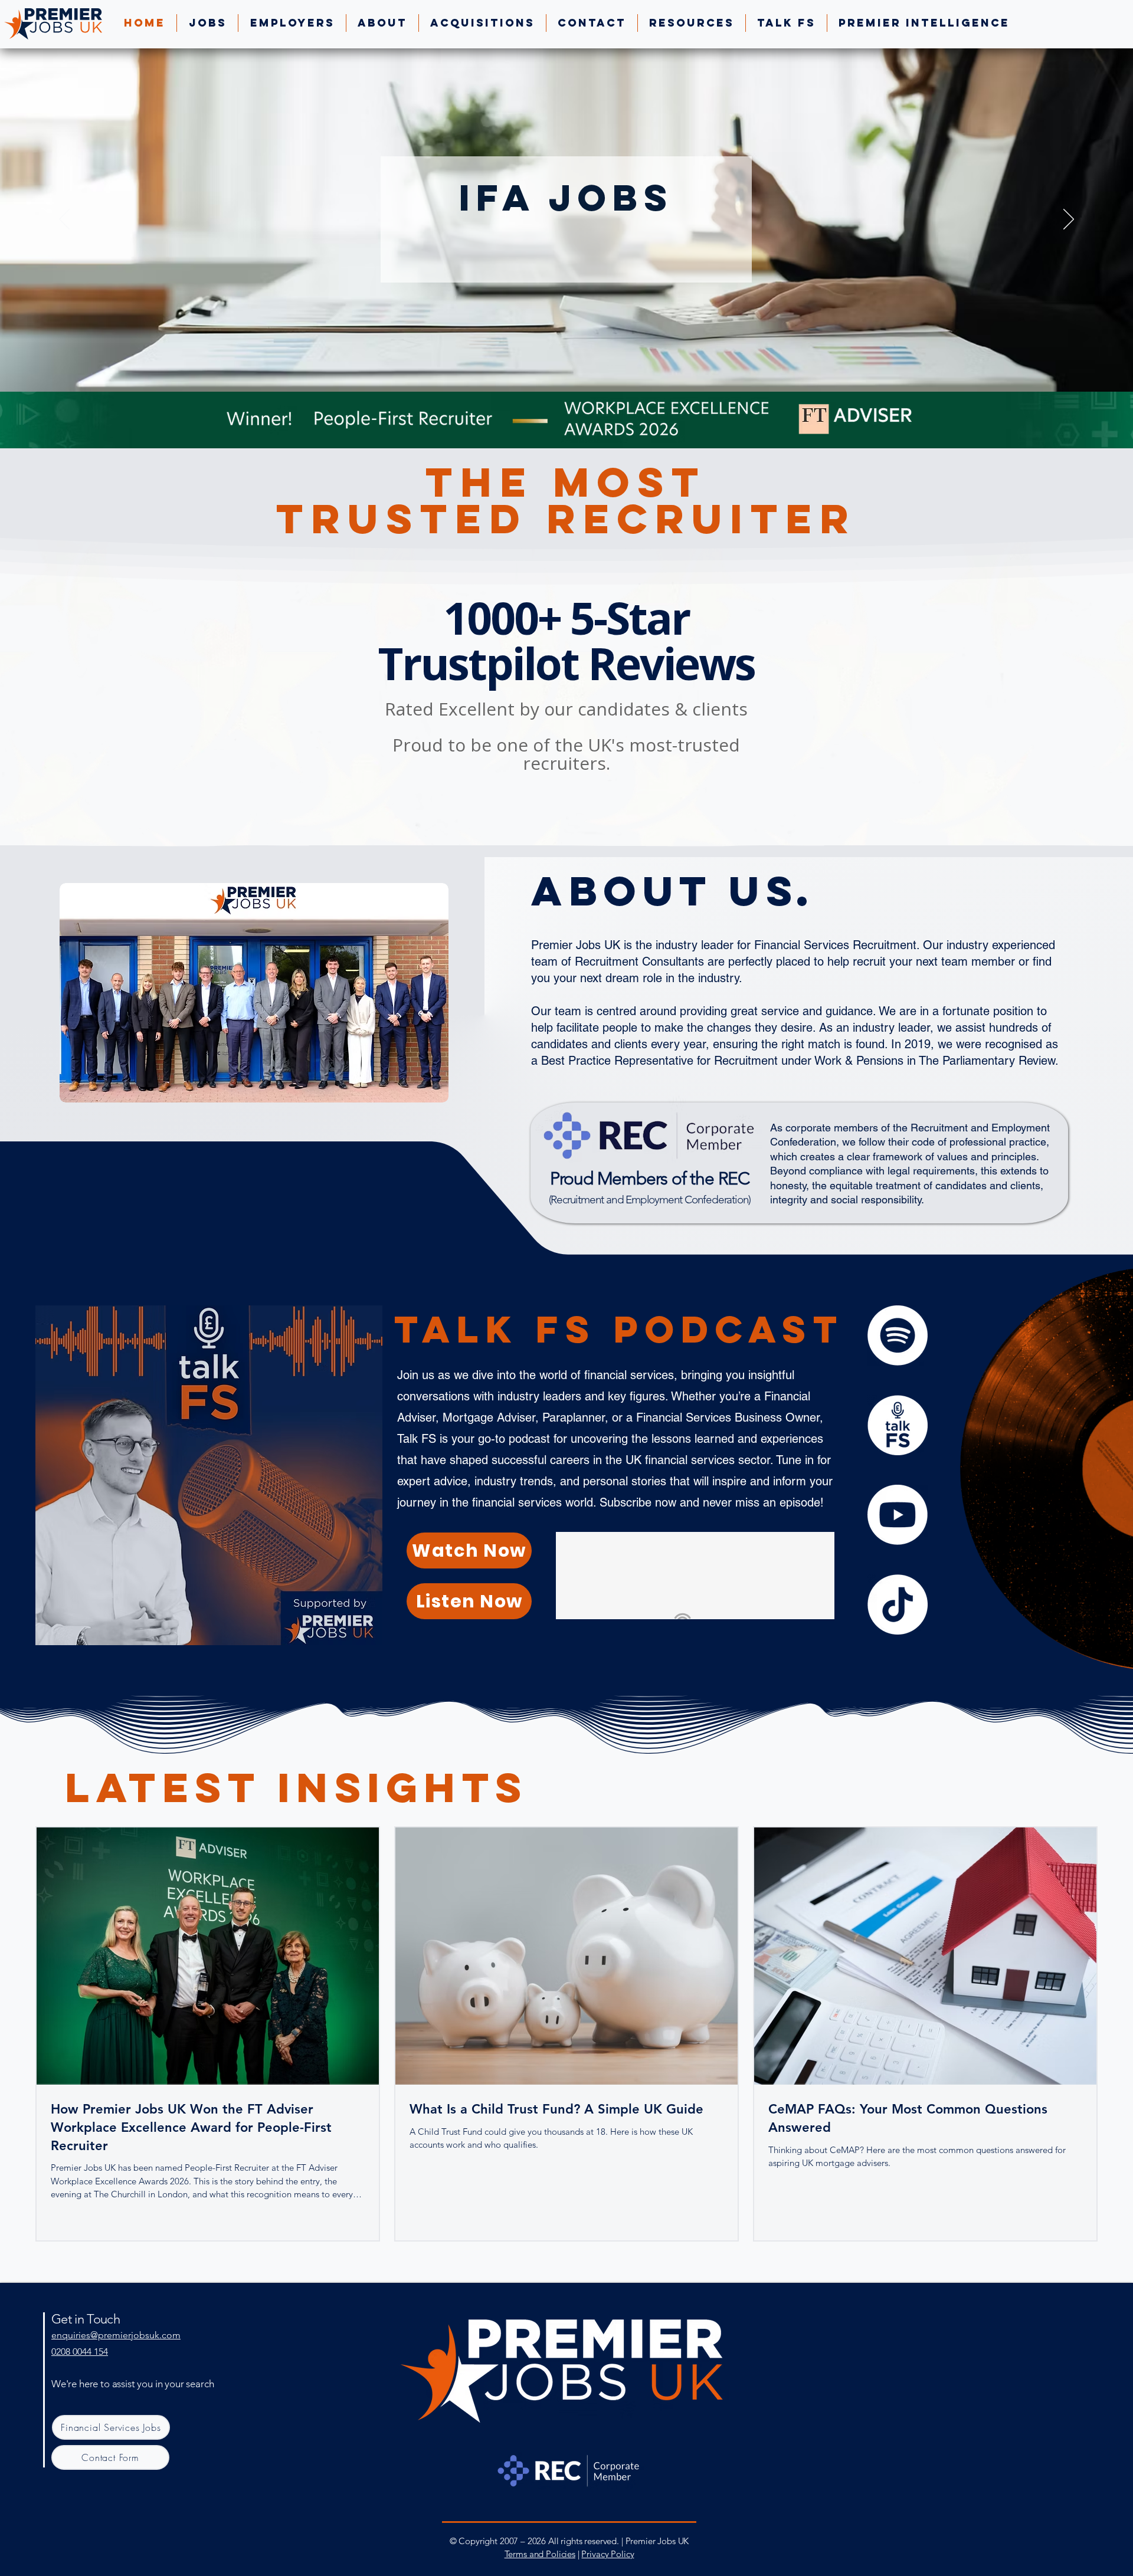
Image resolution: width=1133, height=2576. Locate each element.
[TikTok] (898, 1604)
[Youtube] (898, 1515)
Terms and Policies (540, 2554)
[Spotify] (898, 1335)
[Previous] (64, 220)
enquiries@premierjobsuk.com (116, 2335)
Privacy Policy (608, 2554)
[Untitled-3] (898, 1425)
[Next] (1069, 220)
